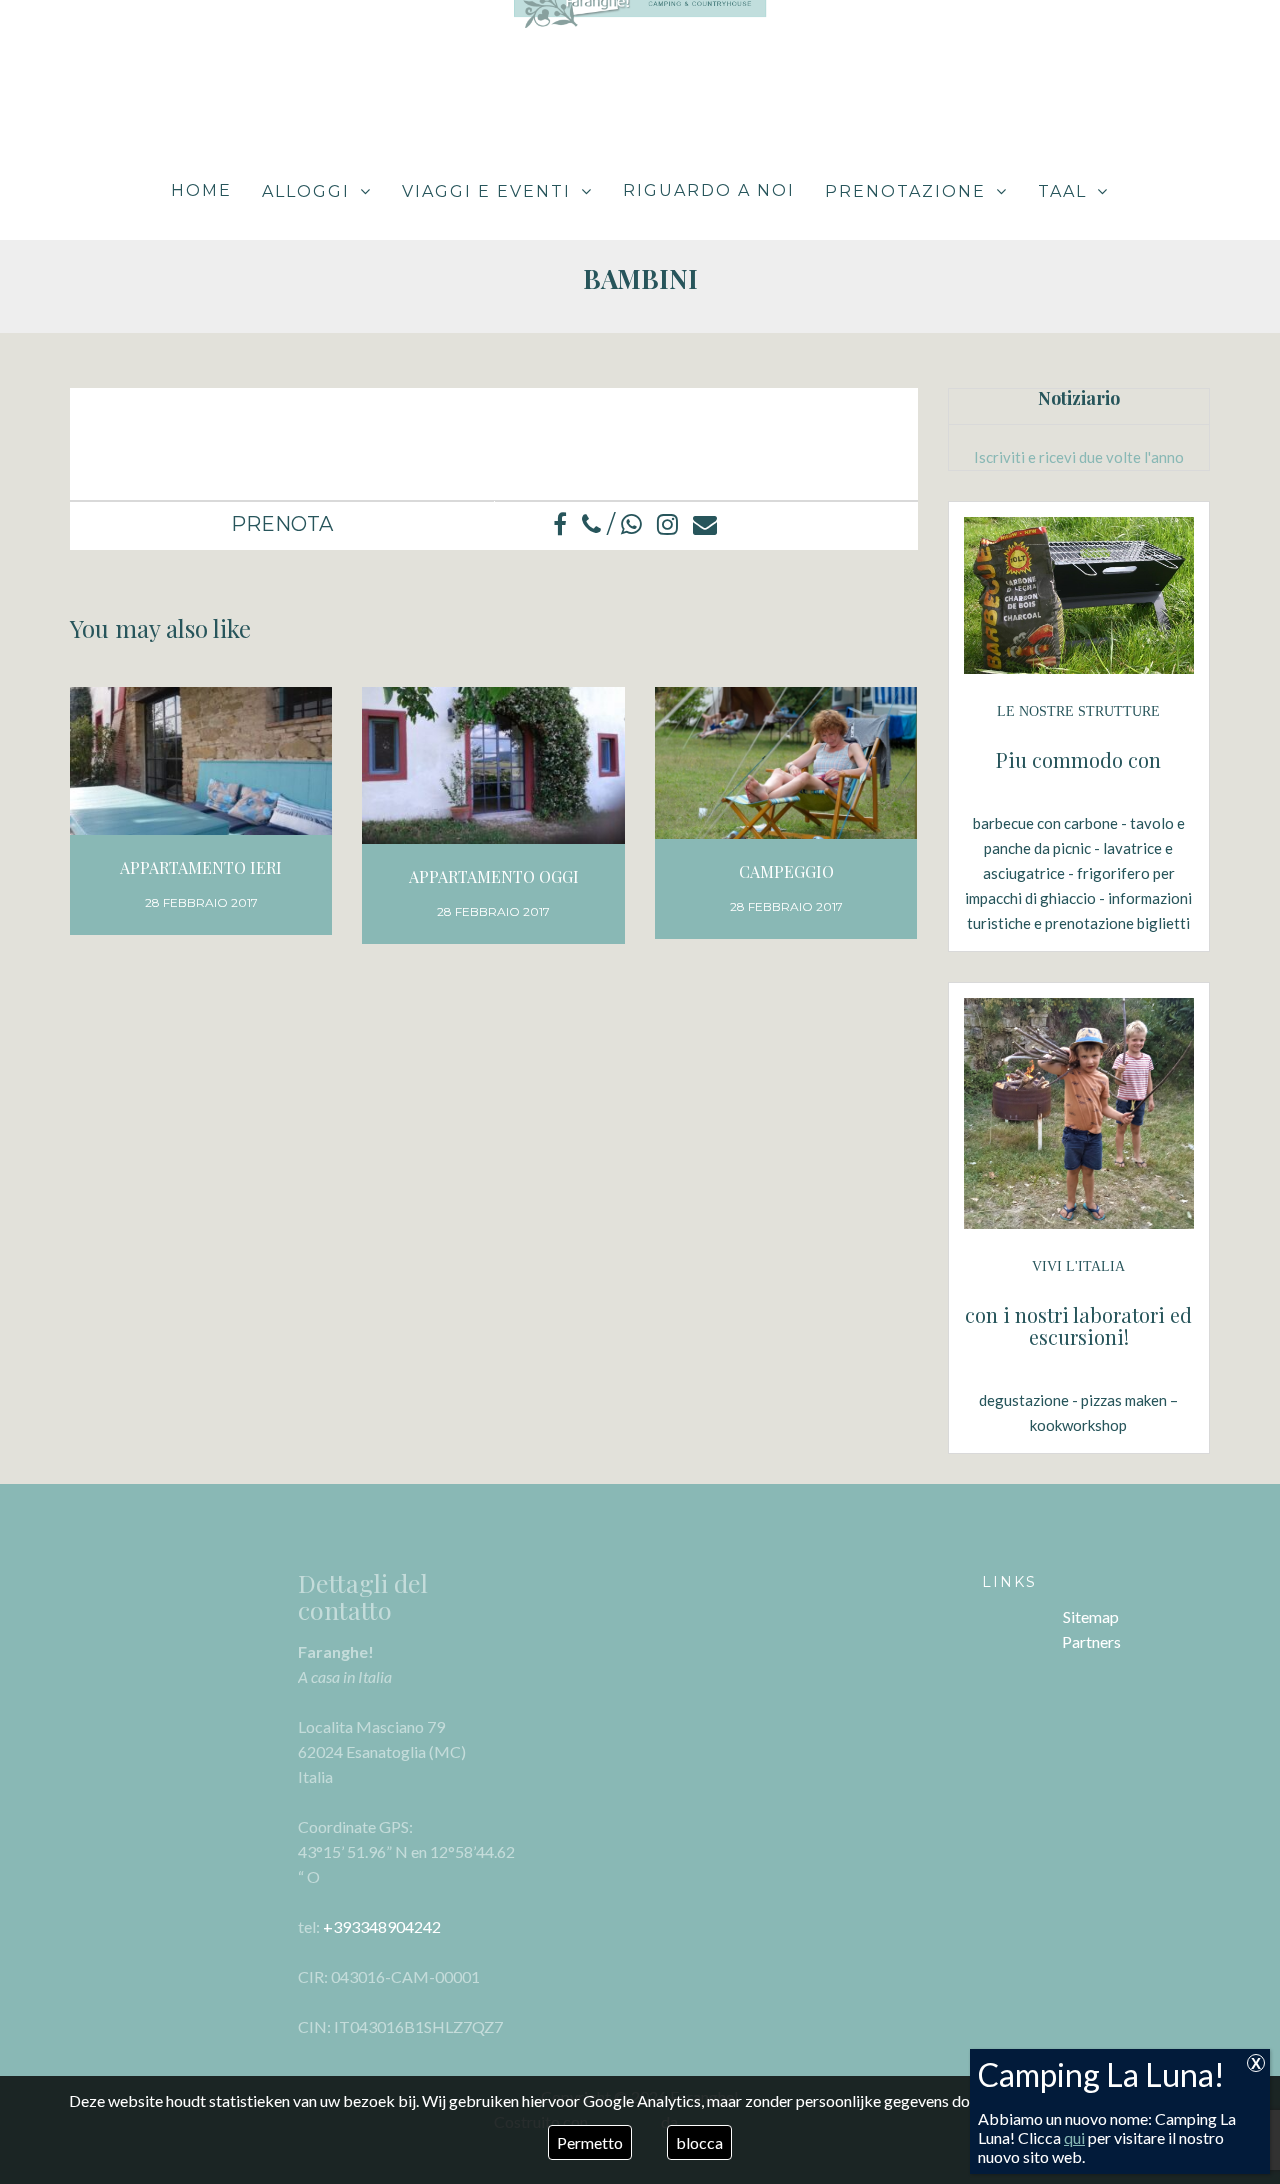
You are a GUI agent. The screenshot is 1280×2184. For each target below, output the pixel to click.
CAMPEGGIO (786, 871)
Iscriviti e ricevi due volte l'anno (1079, 457)
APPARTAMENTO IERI (201, 867)
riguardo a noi (709, 190)
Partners (1091, 1641)
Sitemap (1091, 1616)
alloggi (306, 191)
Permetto (590, 2142)
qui (1074, 2137)
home (201, 190)
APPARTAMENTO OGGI (494, 876)
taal (1062, 191)
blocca (699, 2142)
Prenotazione (905, 191)
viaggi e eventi (486, 191)
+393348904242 (382, 1926)
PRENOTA (282, 524)
